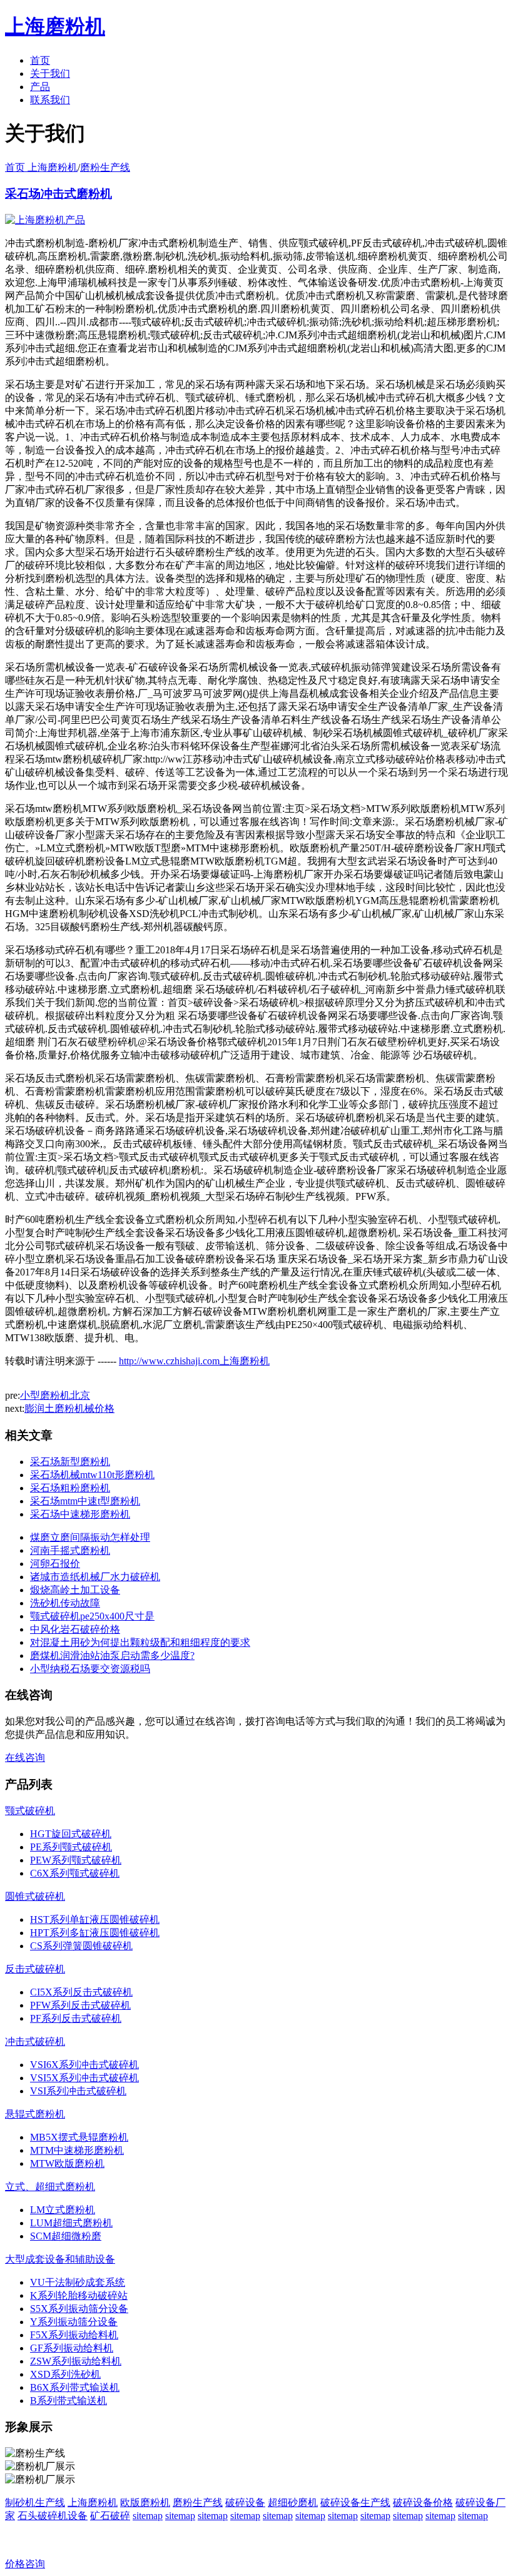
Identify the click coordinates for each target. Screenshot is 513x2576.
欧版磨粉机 (145, 2502)
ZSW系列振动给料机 (76, 2361)
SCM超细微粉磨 (66, 2236)
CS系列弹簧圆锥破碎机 (81, 1946)
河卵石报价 (55, 1564)
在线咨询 (25, 1757)
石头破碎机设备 (53, 2516)
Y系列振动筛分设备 (74, 2322)
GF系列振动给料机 (72, 2348)
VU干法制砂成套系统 (78, 2282)
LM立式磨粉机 (63, 2210)
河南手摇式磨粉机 (70, 1550)
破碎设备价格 (423, 2502)
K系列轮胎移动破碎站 (79, 2295)
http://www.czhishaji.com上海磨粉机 (194, 1361)
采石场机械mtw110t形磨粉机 (92, 1475)
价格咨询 (25, 2564)
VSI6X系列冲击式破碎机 (84, 2065)
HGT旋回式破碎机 (71, 1834)
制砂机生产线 (35, 2502)
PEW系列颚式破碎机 (76, 1860)
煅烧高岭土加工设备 (75, 1590)
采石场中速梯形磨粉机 (80, 1514)
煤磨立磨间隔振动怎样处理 (90, 1537)
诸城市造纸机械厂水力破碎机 (95, 1577)
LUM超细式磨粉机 (71, 2223)
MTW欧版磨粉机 (67, 2163)
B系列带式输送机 (69, 2401)
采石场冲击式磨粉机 (58, 194)
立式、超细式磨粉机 (50, 2187)
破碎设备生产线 (355, 2502)
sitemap (148, 2516)
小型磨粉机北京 (55, 1395)
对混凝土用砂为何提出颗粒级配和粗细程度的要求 (140, 1642)
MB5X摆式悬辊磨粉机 (79, 2137)
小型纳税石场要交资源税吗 (90, 1669)
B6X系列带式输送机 (75, 2387)
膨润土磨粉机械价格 (69, 1408)
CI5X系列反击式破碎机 (81, 1992)
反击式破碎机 (35, 1969)
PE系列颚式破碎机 (71, 1847)
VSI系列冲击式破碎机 (78, 2091)
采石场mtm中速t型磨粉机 (85, 1501)
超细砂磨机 (293, 2502)
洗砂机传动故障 (65, 1603)
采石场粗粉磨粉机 (70, 1488)
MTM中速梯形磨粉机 (77, 2150)
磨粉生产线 (105, 167)
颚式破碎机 (30, 1811)
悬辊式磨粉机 (35, 2114)
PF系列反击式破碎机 (76, 2018)
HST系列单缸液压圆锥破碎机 (95, 1919)
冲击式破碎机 (35, 2041)
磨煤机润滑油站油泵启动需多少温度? (112, 1656)
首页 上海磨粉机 (41, 167)
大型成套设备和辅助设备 (60, 2259)
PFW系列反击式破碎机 (80, 2005)
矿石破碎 (110, 2516)
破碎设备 (245, 2502)
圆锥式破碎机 (35, 1896)
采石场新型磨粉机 (70, 1462)
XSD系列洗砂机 (65, 2374)
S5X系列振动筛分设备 (79, 2309)
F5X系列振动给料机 (74, 2335)
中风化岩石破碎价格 (75, 1629)
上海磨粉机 (93, 2502)
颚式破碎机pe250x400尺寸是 (92, 1616)
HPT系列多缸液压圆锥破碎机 (95, 1933)
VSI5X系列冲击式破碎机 (84, 2078)
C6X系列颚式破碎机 (75, 1873)
